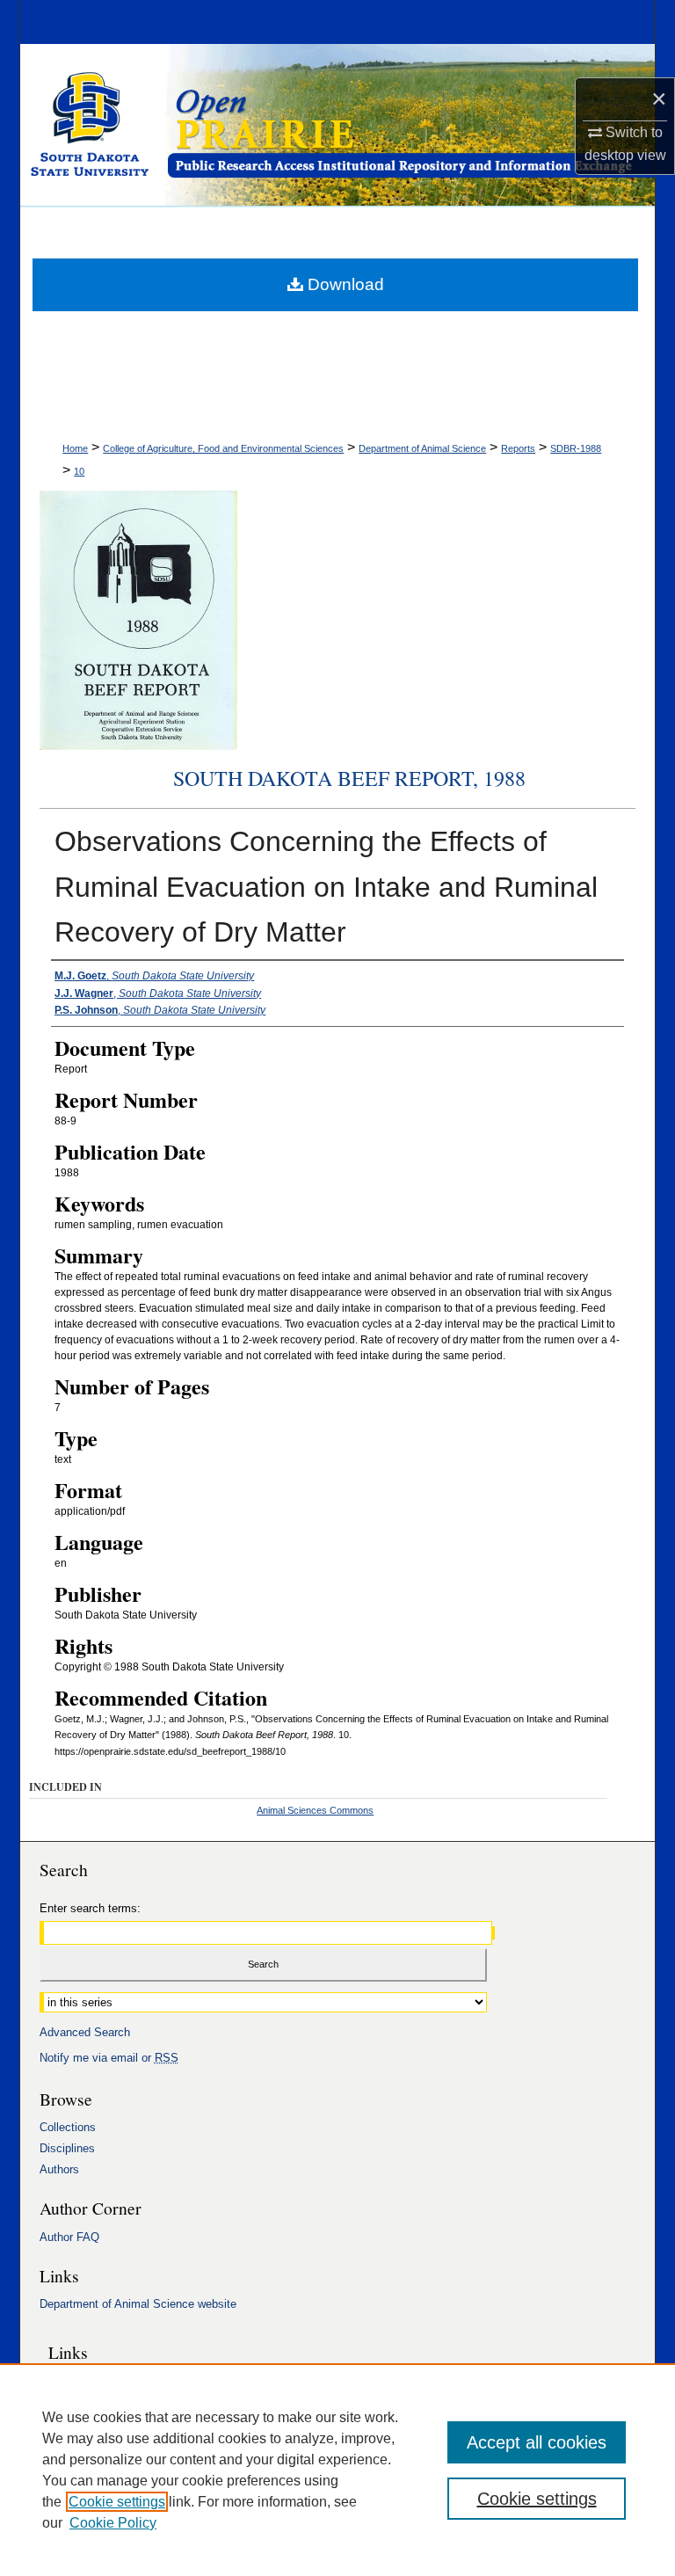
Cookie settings (117, 2502)
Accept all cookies (537, 2442)
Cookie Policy (113, 2523)
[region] (337, 2470)
